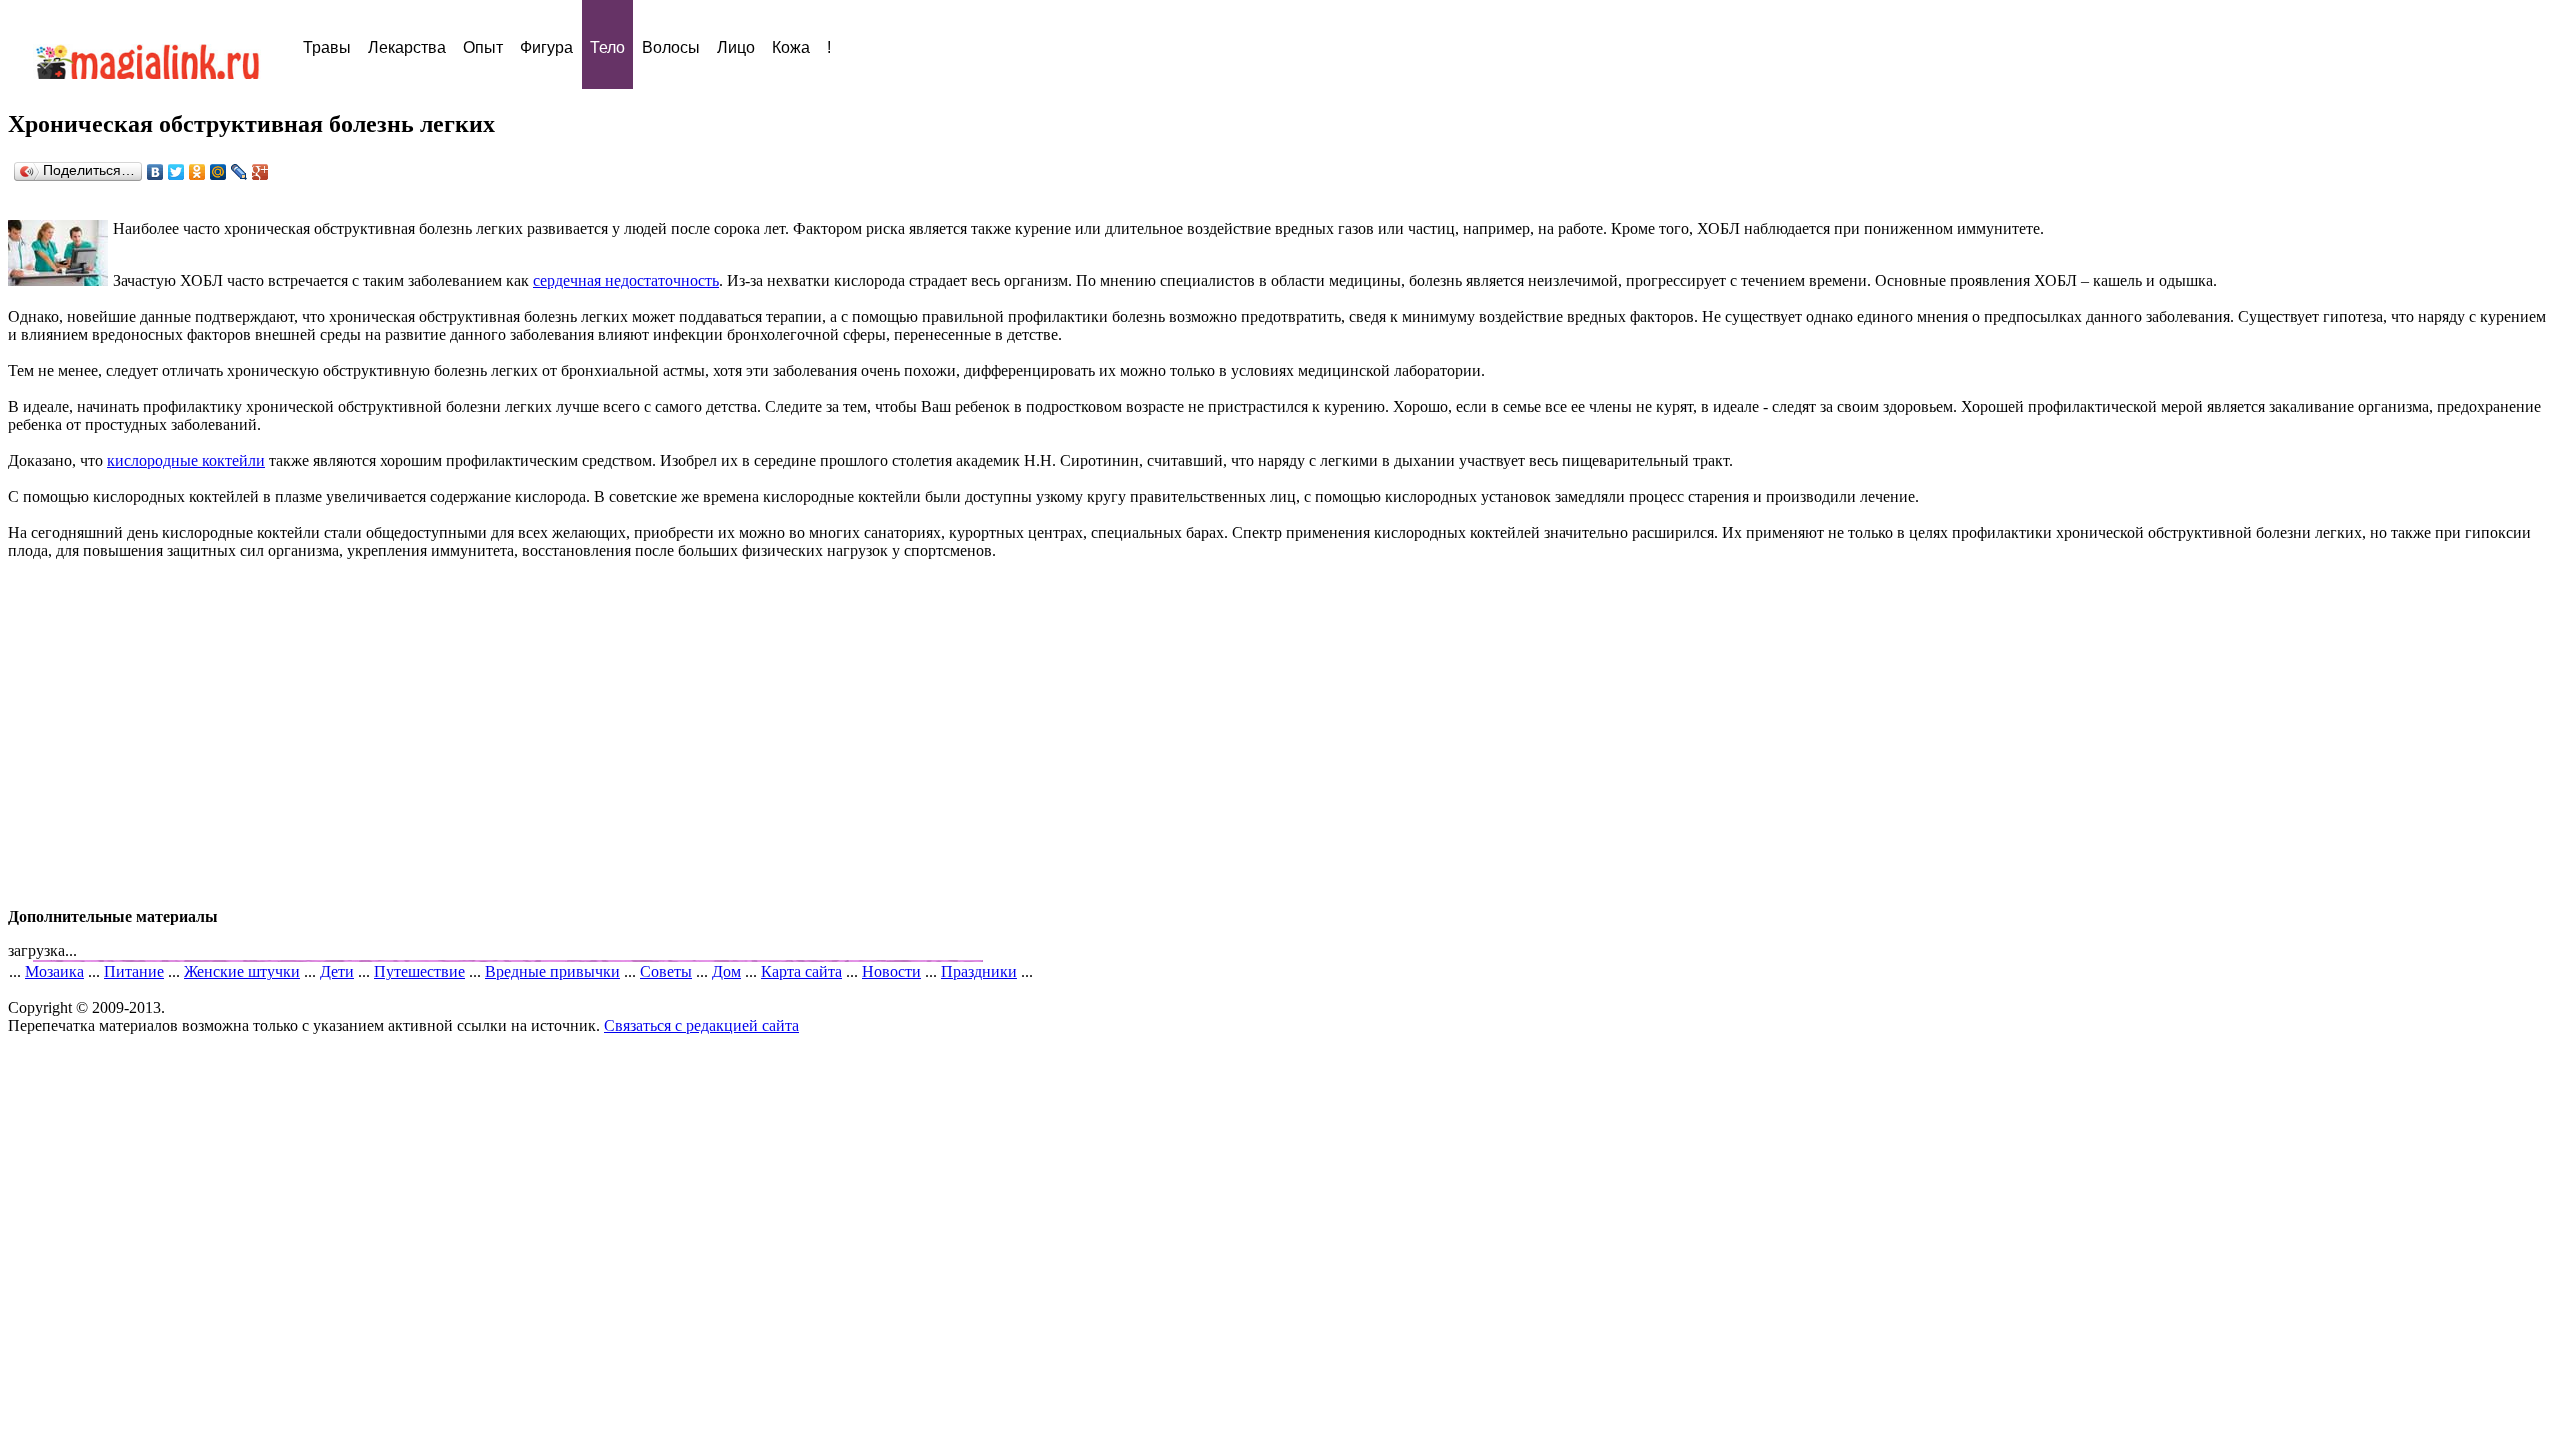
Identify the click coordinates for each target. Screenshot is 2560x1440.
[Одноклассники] (197, 172)
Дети (337, 971)
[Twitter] (176, 172)
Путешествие (419, 971)
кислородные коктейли (186, 460)
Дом (726, 971)
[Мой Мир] (218, 172)
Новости (891, 971)
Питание (134, 971)
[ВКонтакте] (155, 172)
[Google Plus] (260, 172)
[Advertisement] (1280, 734)
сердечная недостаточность (626, 280)
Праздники (979, 971)
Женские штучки (242, 971)
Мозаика (54, 971)
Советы (666, 971)
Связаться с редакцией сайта (701, 1025)
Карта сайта (801, 971)
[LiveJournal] (239, 172)
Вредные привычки (552, 971)
